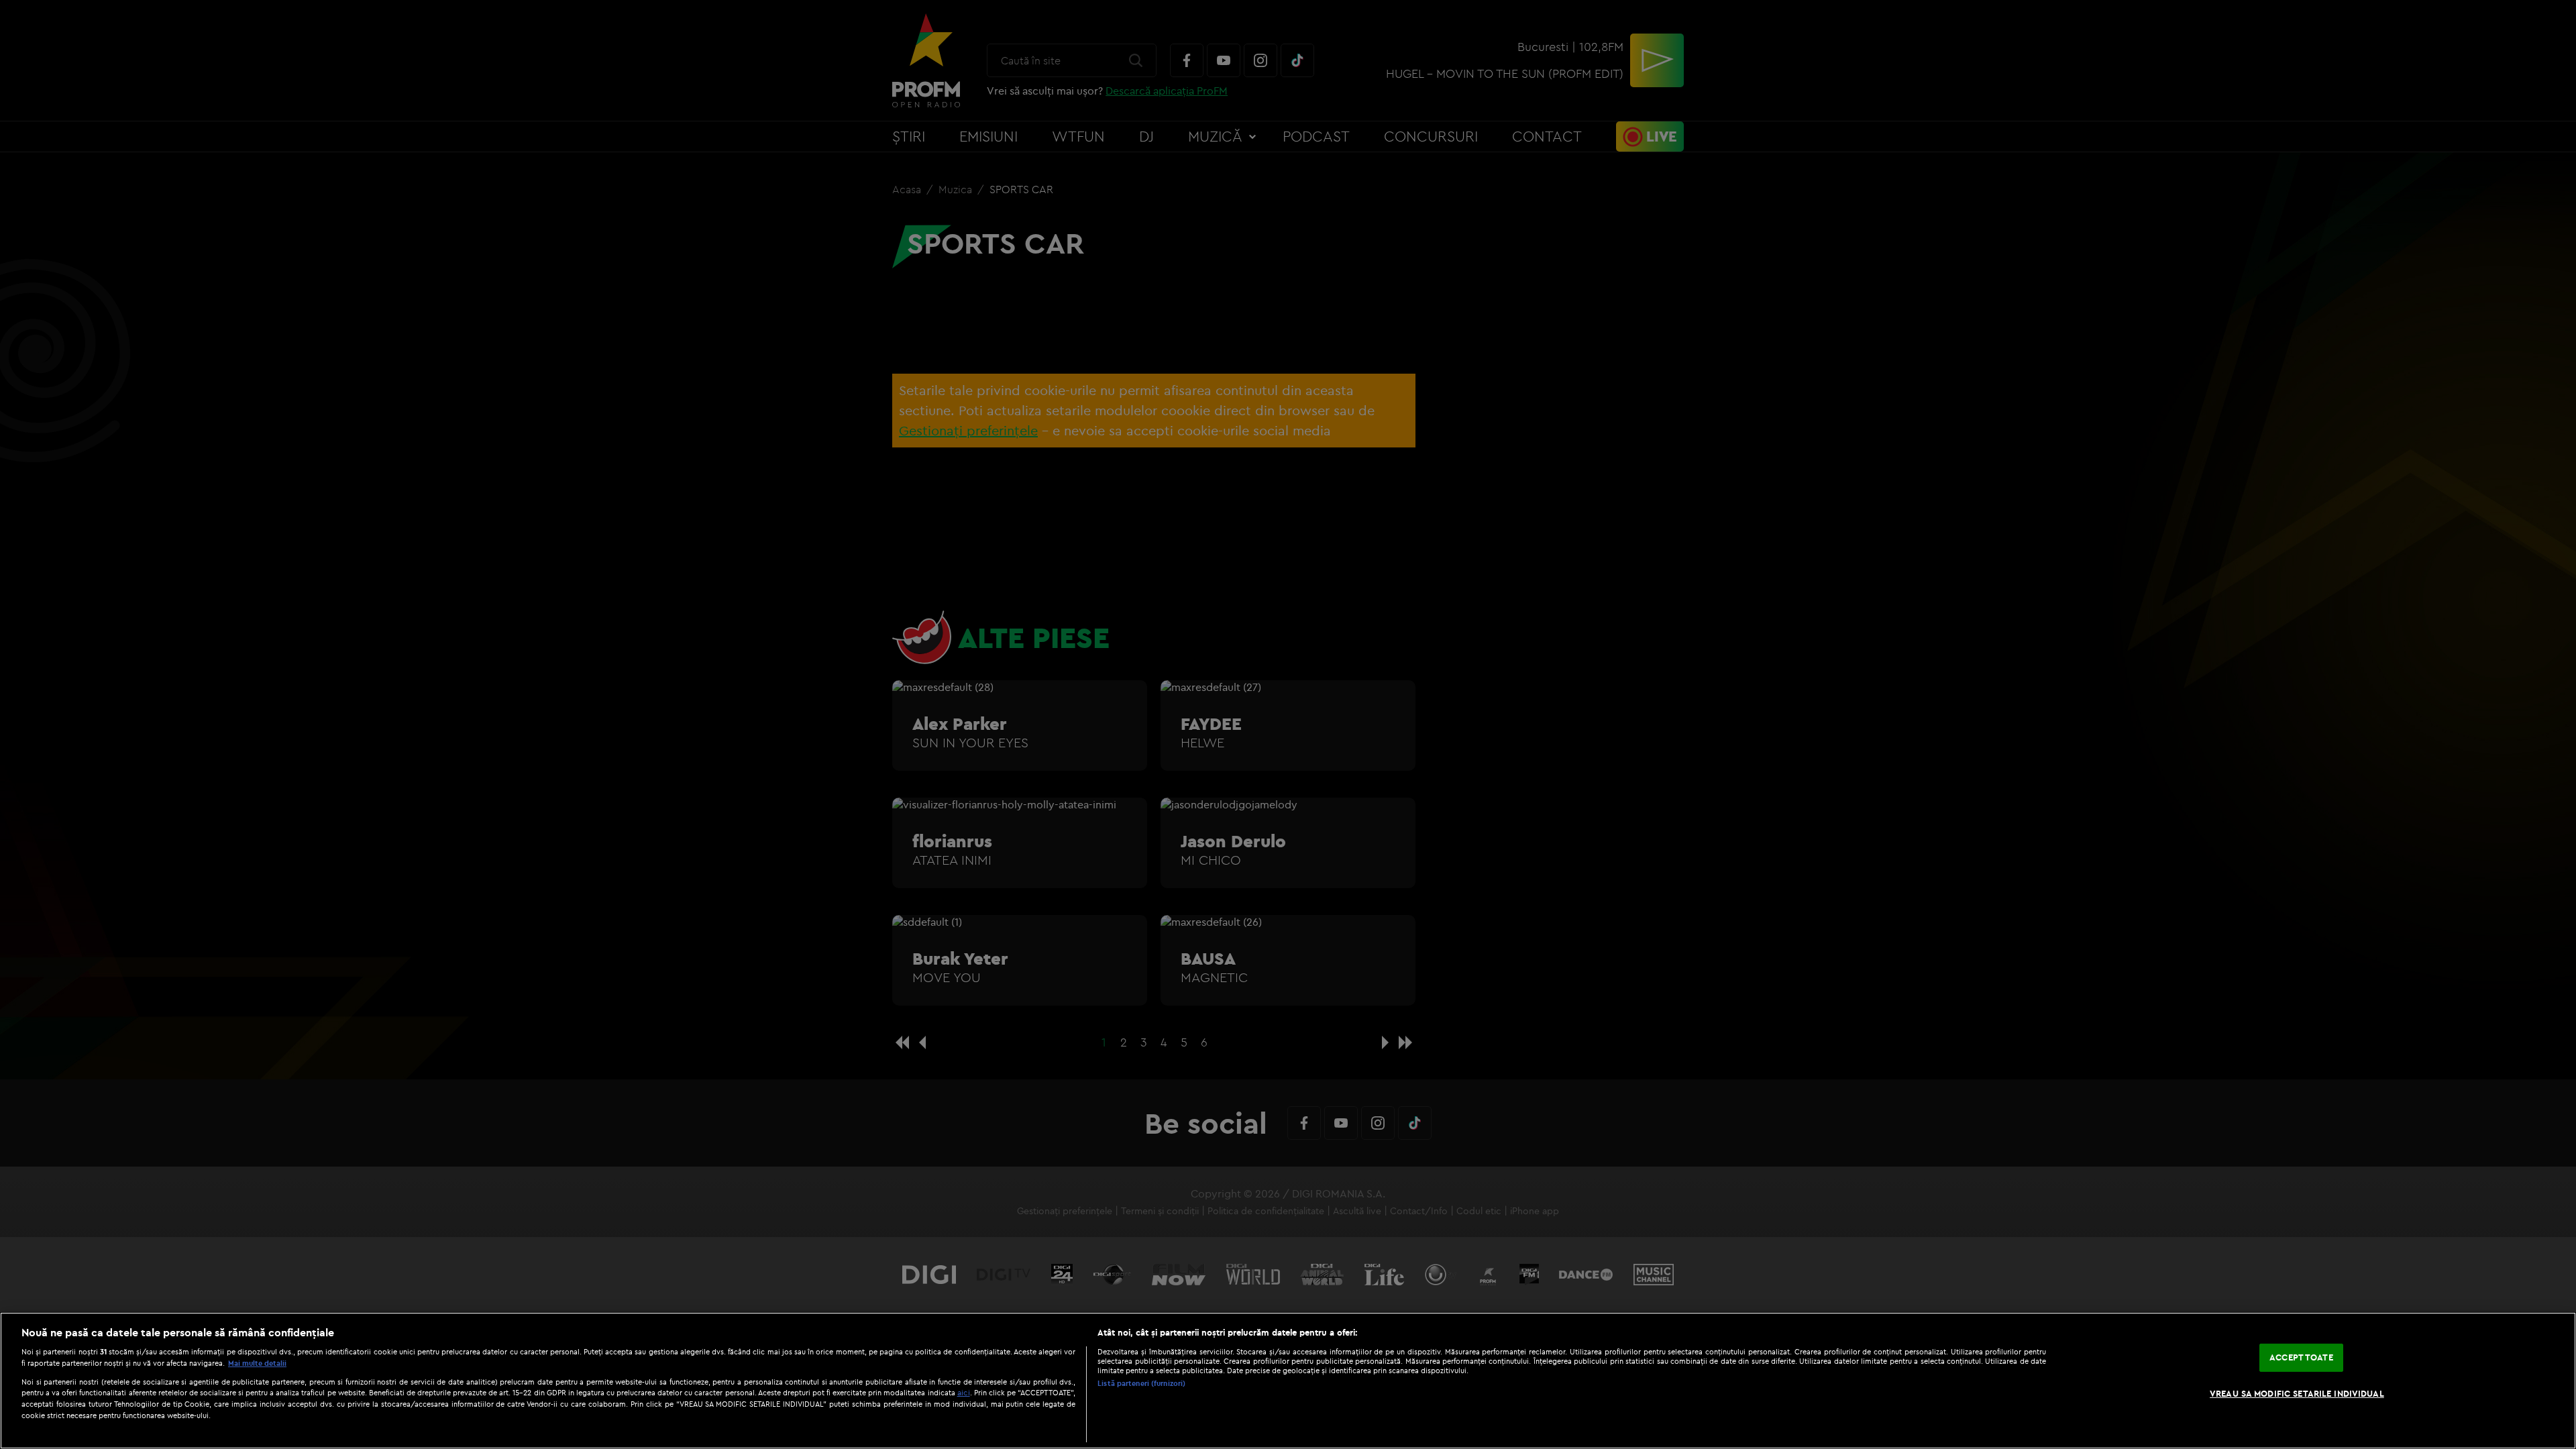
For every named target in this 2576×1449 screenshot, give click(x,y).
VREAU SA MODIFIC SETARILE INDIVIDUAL (2297, 1393)
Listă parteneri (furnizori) (1141, 1383)
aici (964, 1392)
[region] (1288, 1381)
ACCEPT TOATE (2301, 1357)
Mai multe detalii (257, 1363)
